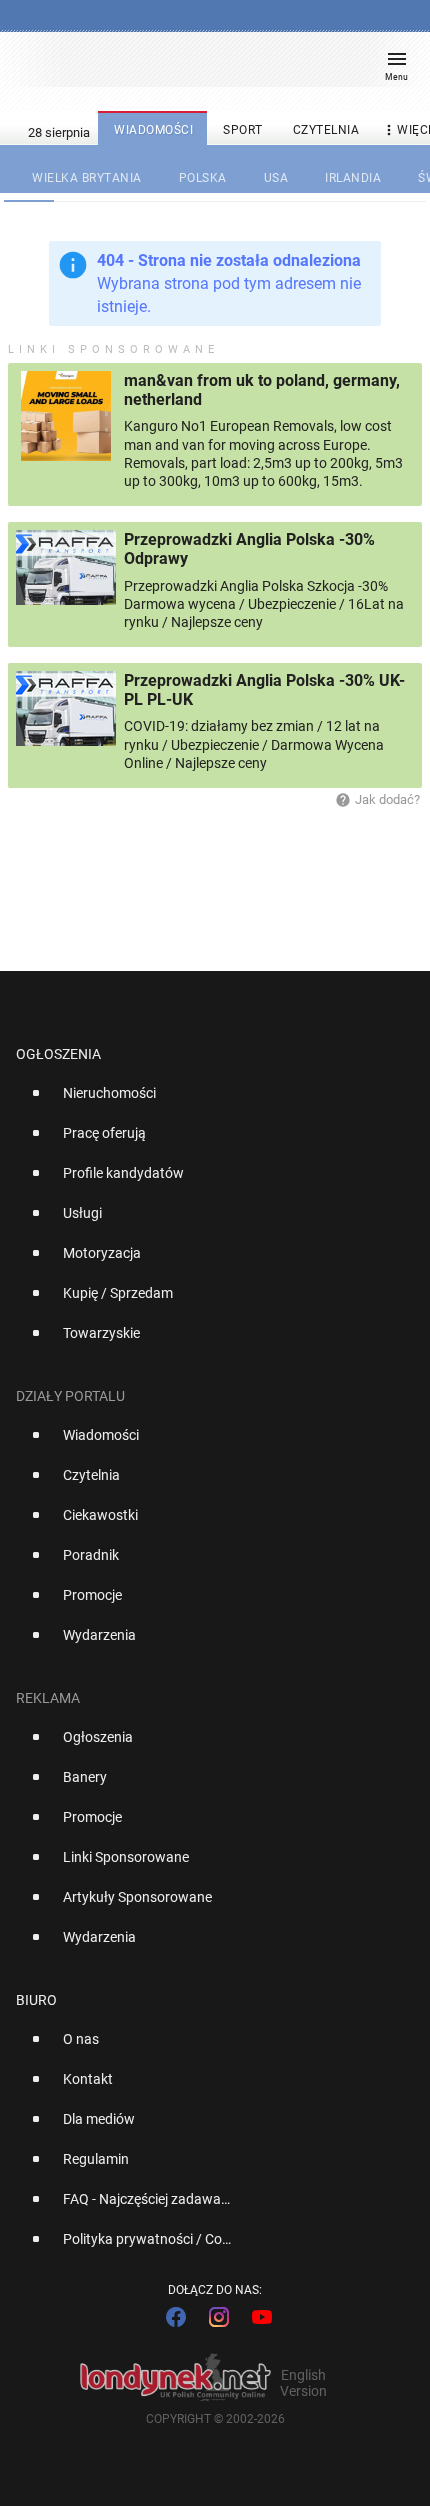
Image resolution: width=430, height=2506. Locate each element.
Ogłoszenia (58, 1054)
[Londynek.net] (206, 67)
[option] (207, 1101)
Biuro (36, 2000)
